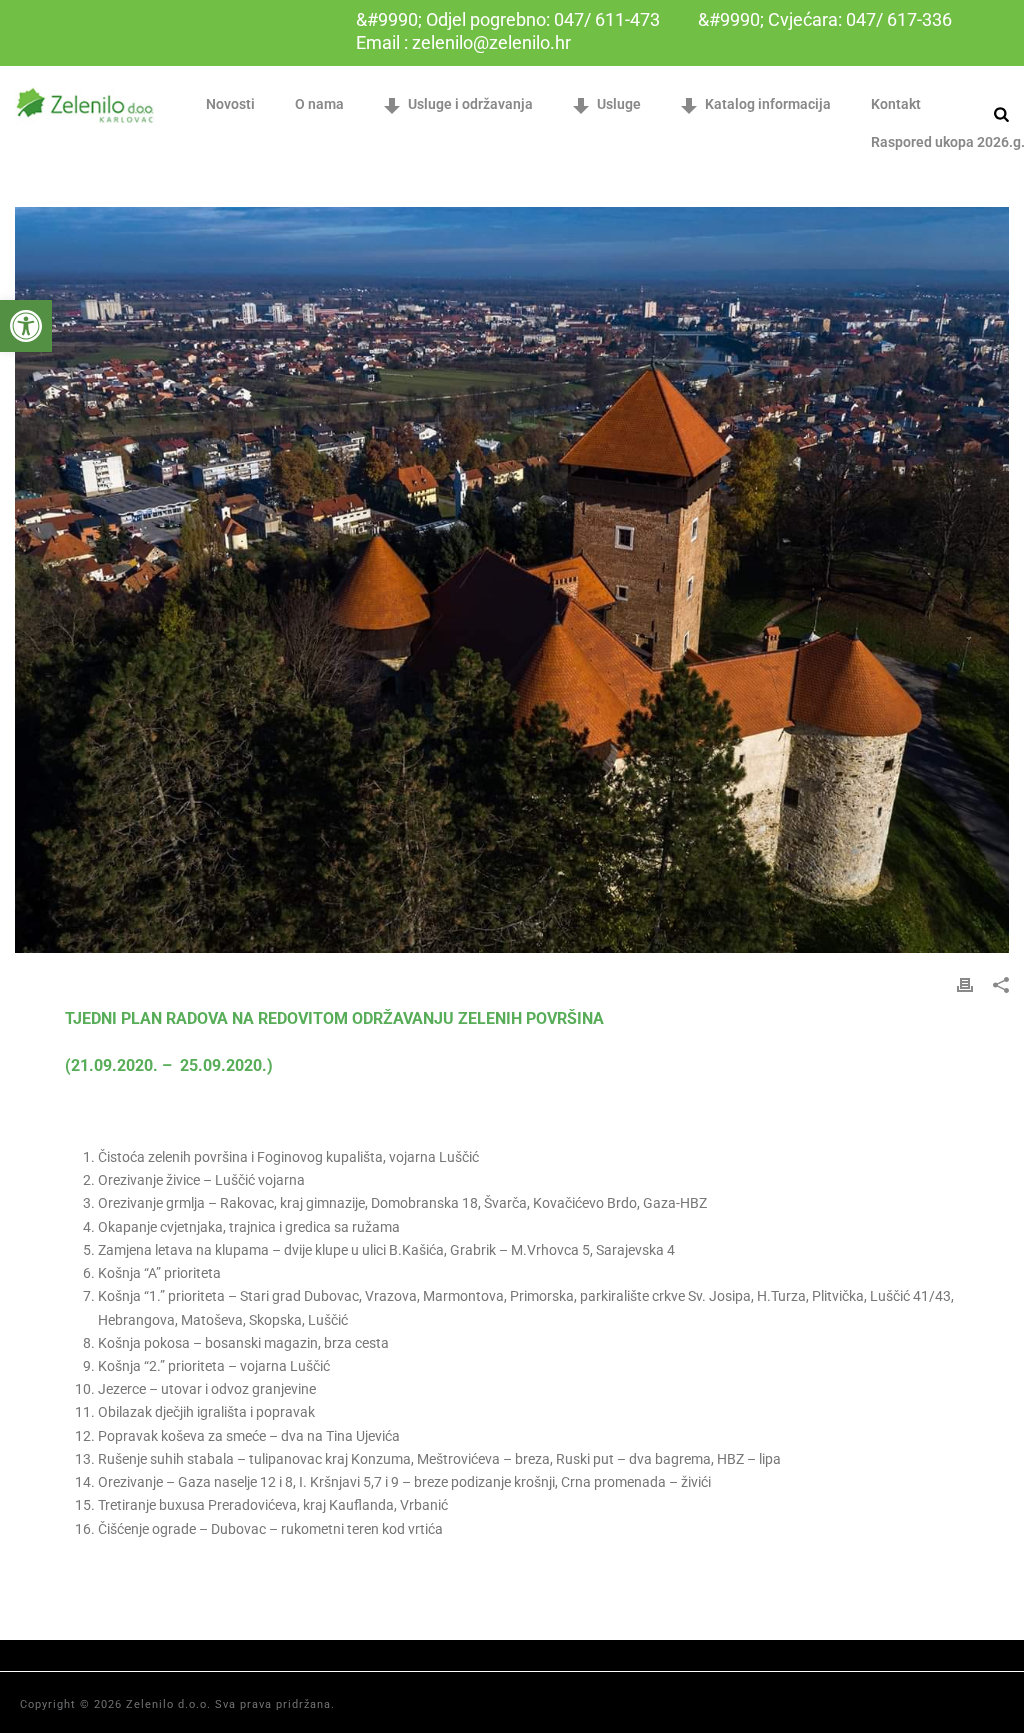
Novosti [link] (230, 104)
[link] (26, 326)
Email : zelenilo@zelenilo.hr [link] (463, 42)
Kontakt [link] (896, 104)
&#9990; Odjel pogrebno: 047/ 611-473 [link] (508, 19)
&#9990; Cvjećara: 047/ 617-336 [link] (825, 19)
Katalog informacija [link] (768, 104)
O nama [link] (319, 104)
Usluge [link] (619, 104)
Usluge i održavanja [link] (470, 104)
